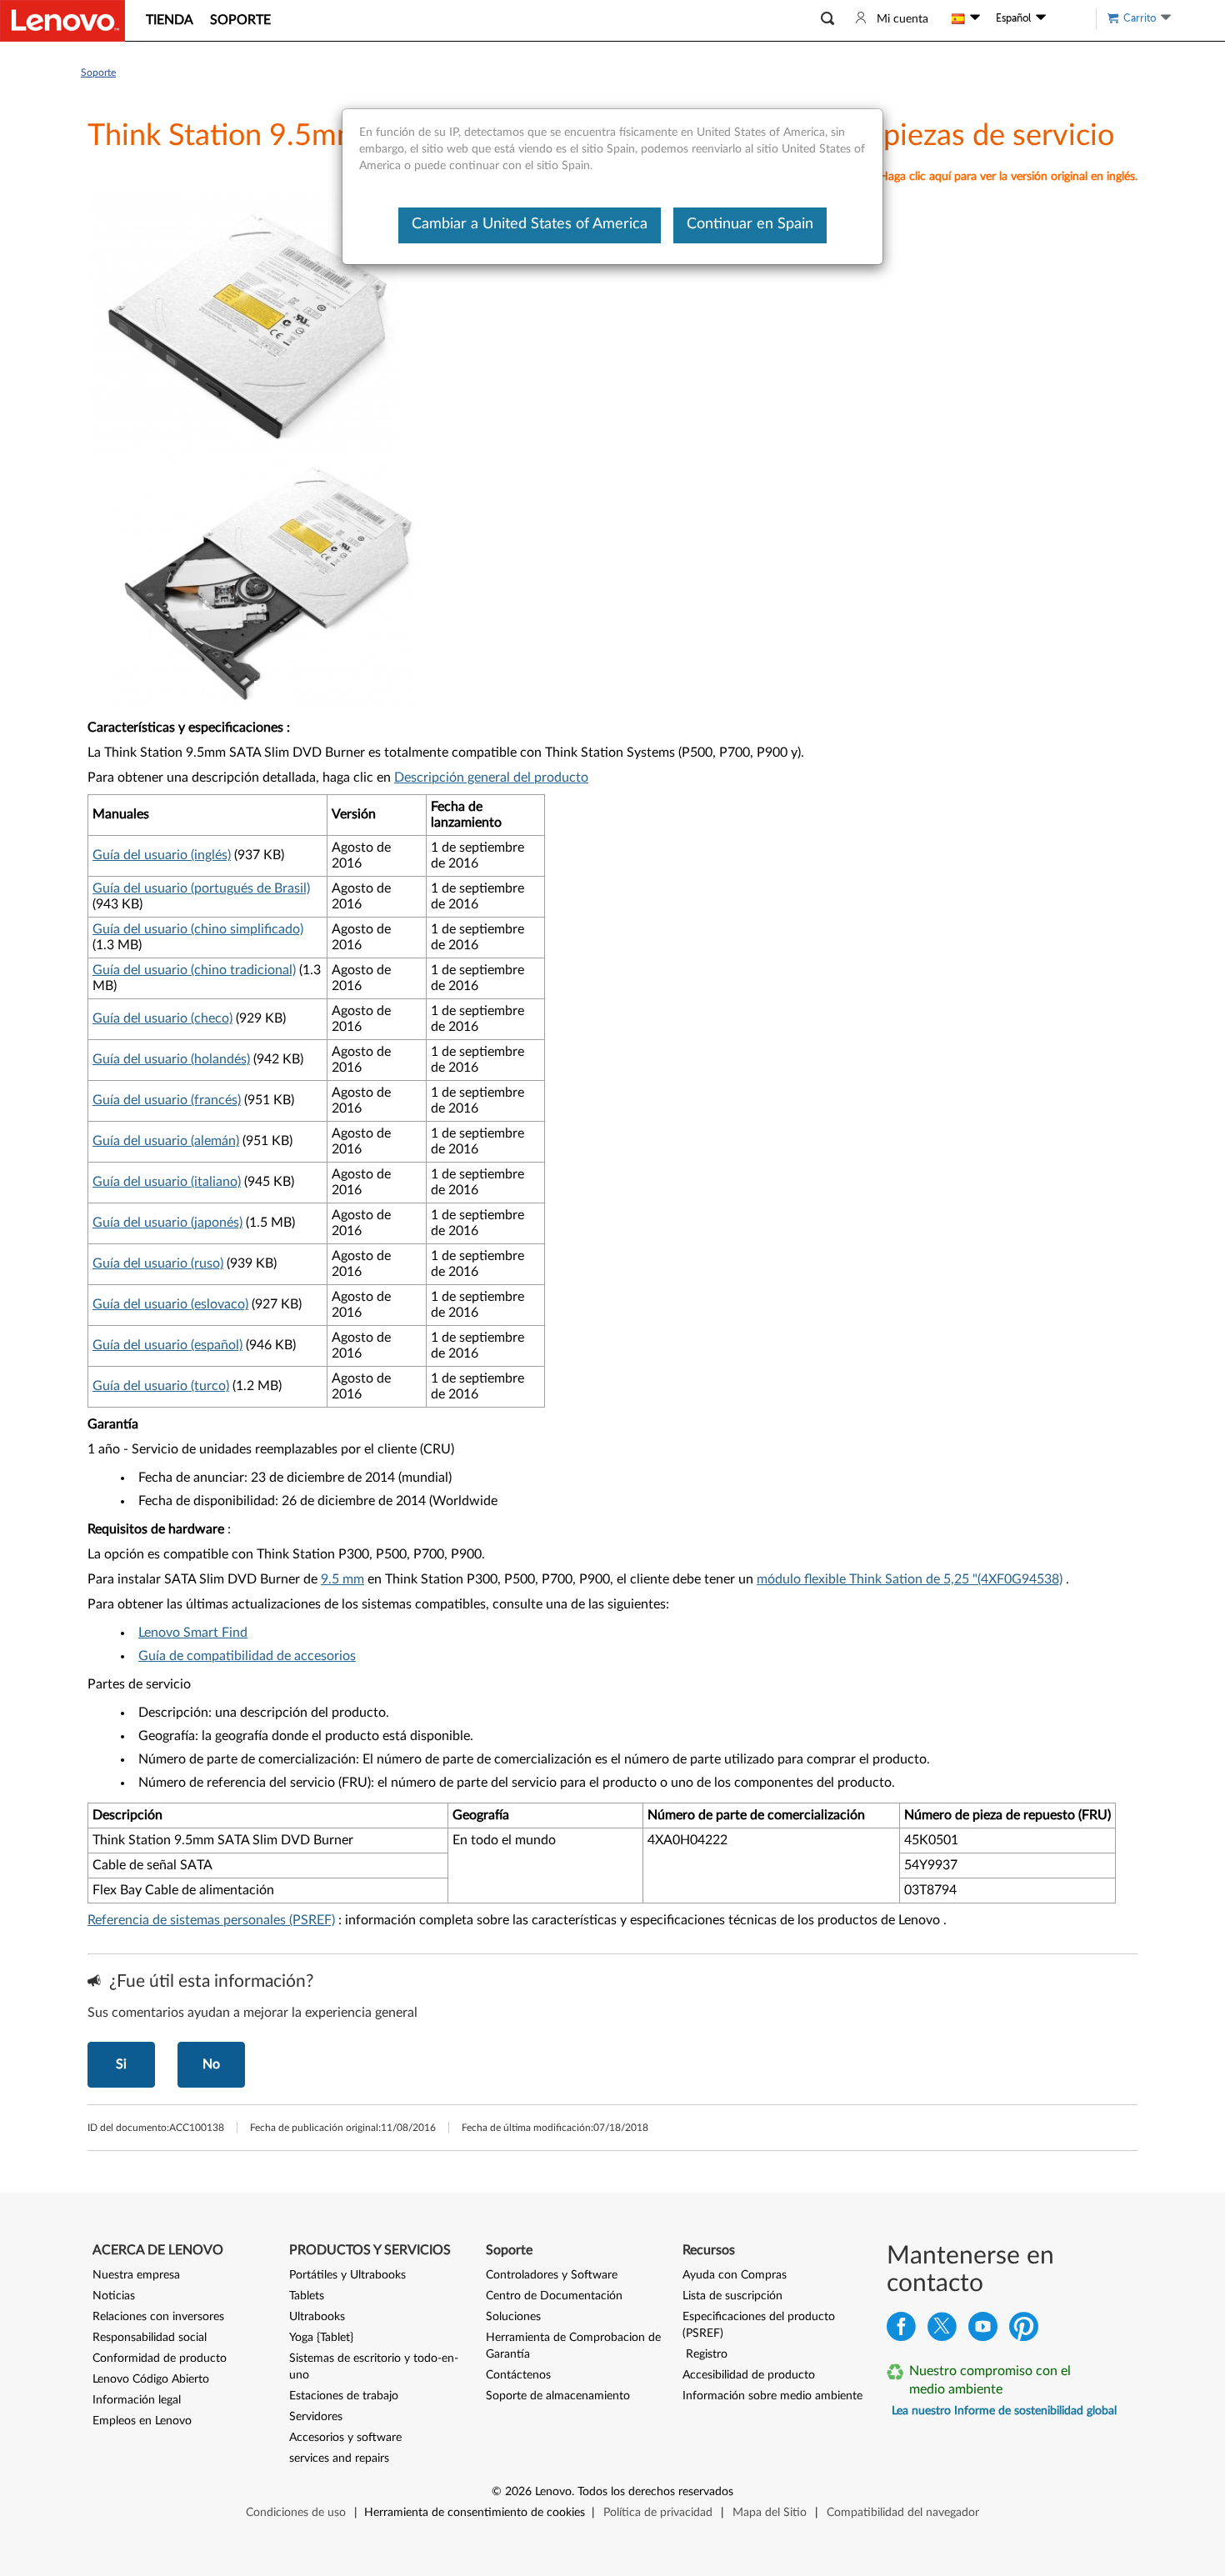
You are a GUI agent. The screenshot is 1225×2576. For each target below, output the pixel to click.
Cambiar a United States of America (530, 224)
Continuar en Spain (750, 224)
